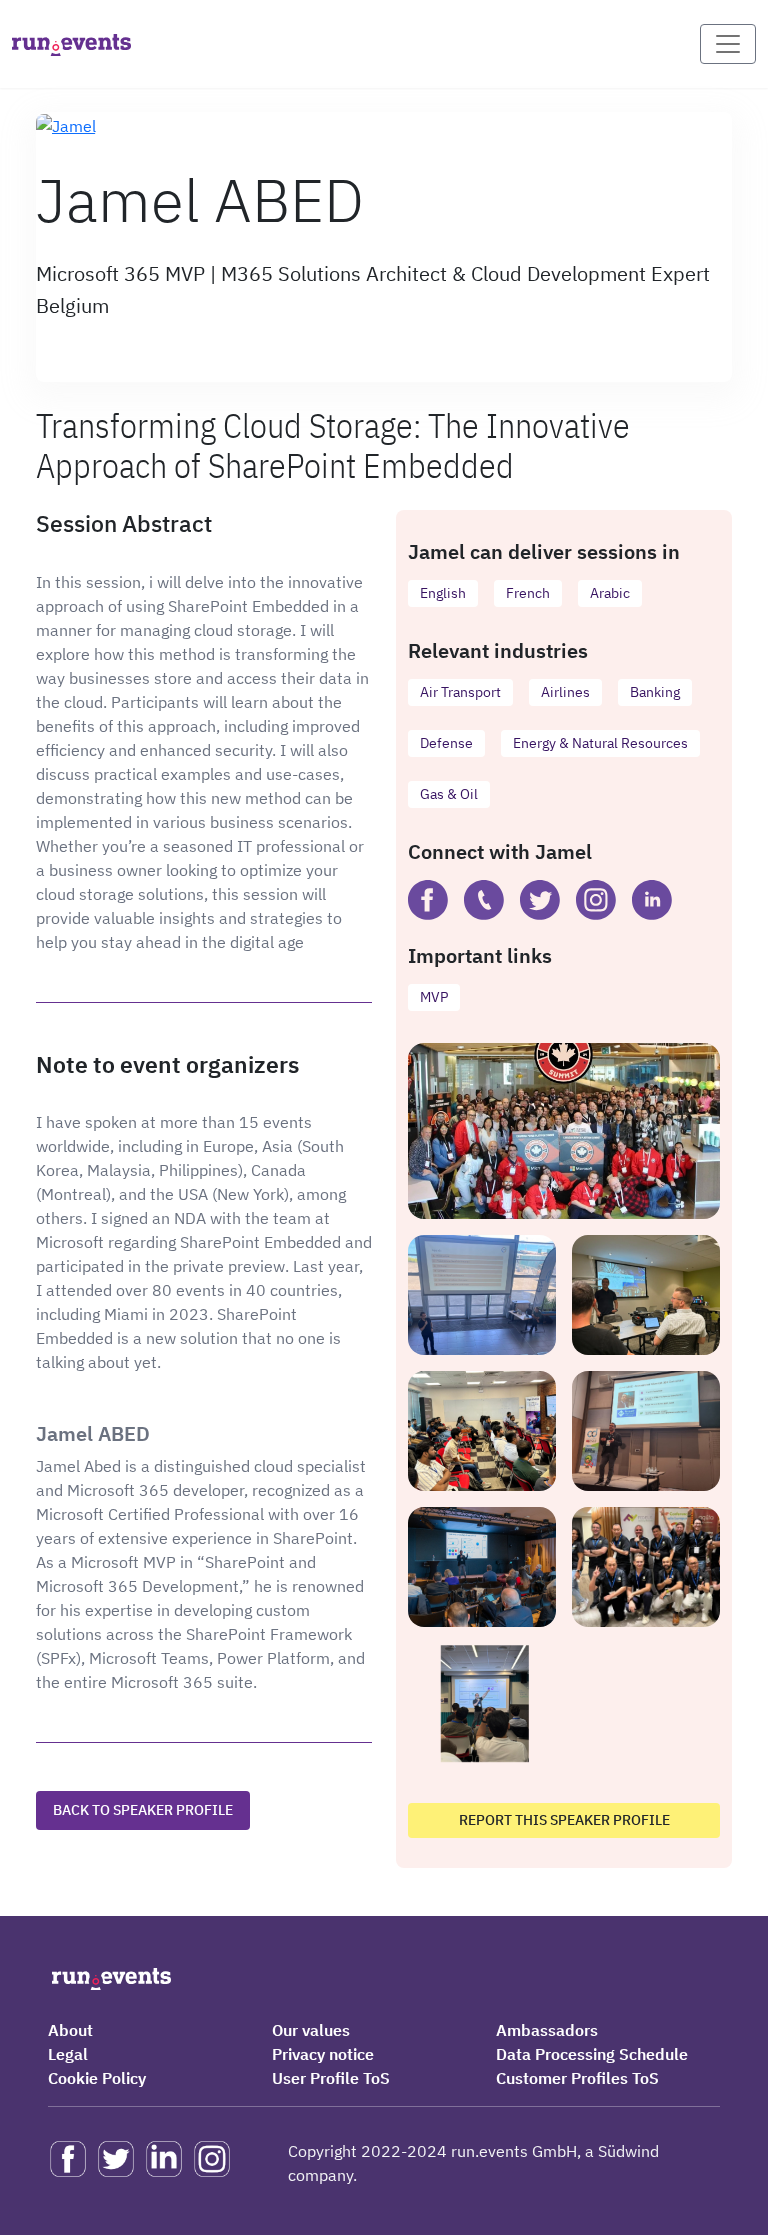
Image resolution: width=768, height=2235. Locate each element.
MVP (434, 997)
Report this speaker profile (564, 1820)
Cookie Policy (97, 2078)
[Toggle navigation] (728, 44)
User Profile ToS (331, 2078)
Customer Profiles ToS (577, 2078)
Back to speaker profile (143, 1810)
